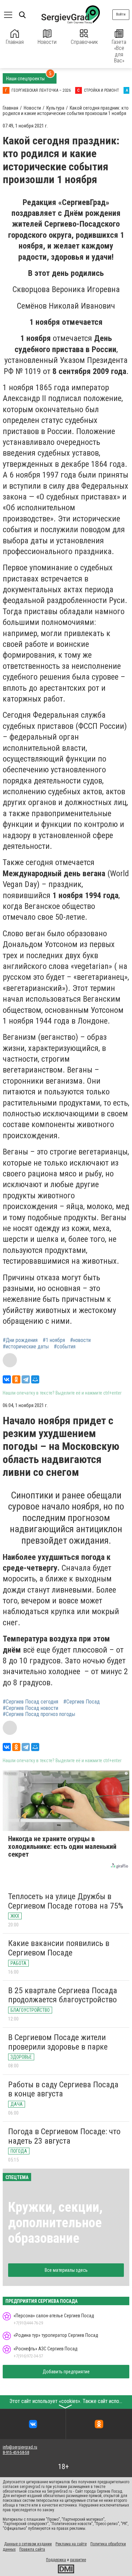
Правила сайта (32, 2549)
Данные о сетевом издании (28, 2544)
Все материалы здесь (66, 2270)
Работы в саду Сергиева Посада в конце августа (63, 2089)
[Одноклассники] (16, 1379)
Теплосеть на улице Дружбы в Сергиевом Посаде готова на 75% (66, 1901)
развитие (78, 2560)
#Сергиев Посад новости (30, 1708)
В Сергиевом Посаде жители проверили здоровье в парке (58, 2042)
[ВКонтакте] (7, 1379)
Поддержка (56, 2560)
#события (65, 1347)
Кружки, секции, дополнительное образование (55, 2223)
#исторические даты (26, 1347)
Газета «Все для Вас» (119, 51)
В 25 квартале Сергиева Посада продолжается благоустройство (63, 1995)
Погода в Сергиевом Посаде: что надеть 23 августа (64, 2136)
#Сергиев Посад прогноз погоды (39, 1714)
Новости (47, 42)
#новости (80, 1340)
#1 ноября (54, 1340)
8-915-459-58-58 (16, 2453)
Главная (15, 42)
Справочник (84, 42)
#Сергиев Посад (82, 1702)
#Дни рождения (20, 1340)
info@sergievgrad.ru (20, 2447)
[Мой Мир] (35, 1379)
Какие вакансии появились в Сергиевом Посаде (59, 1948)
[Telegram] (26, 1379)
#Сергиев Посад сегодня (30, 1702)
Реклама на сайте (71, 2544)
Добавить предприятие (66, 2372)
